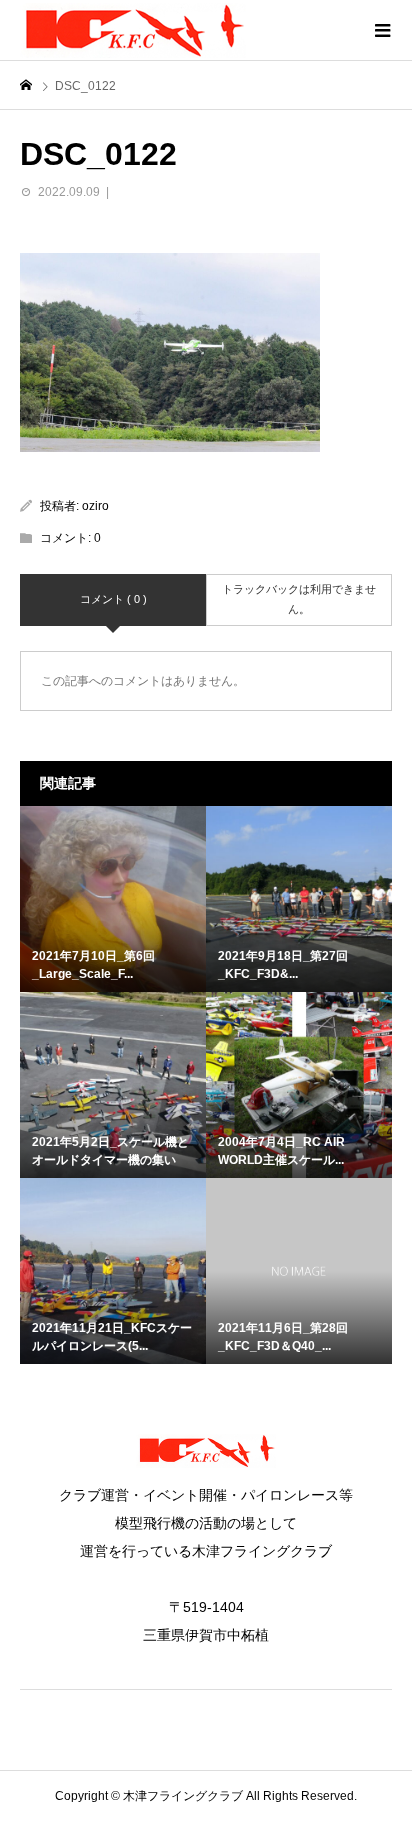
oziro (95, 506)
